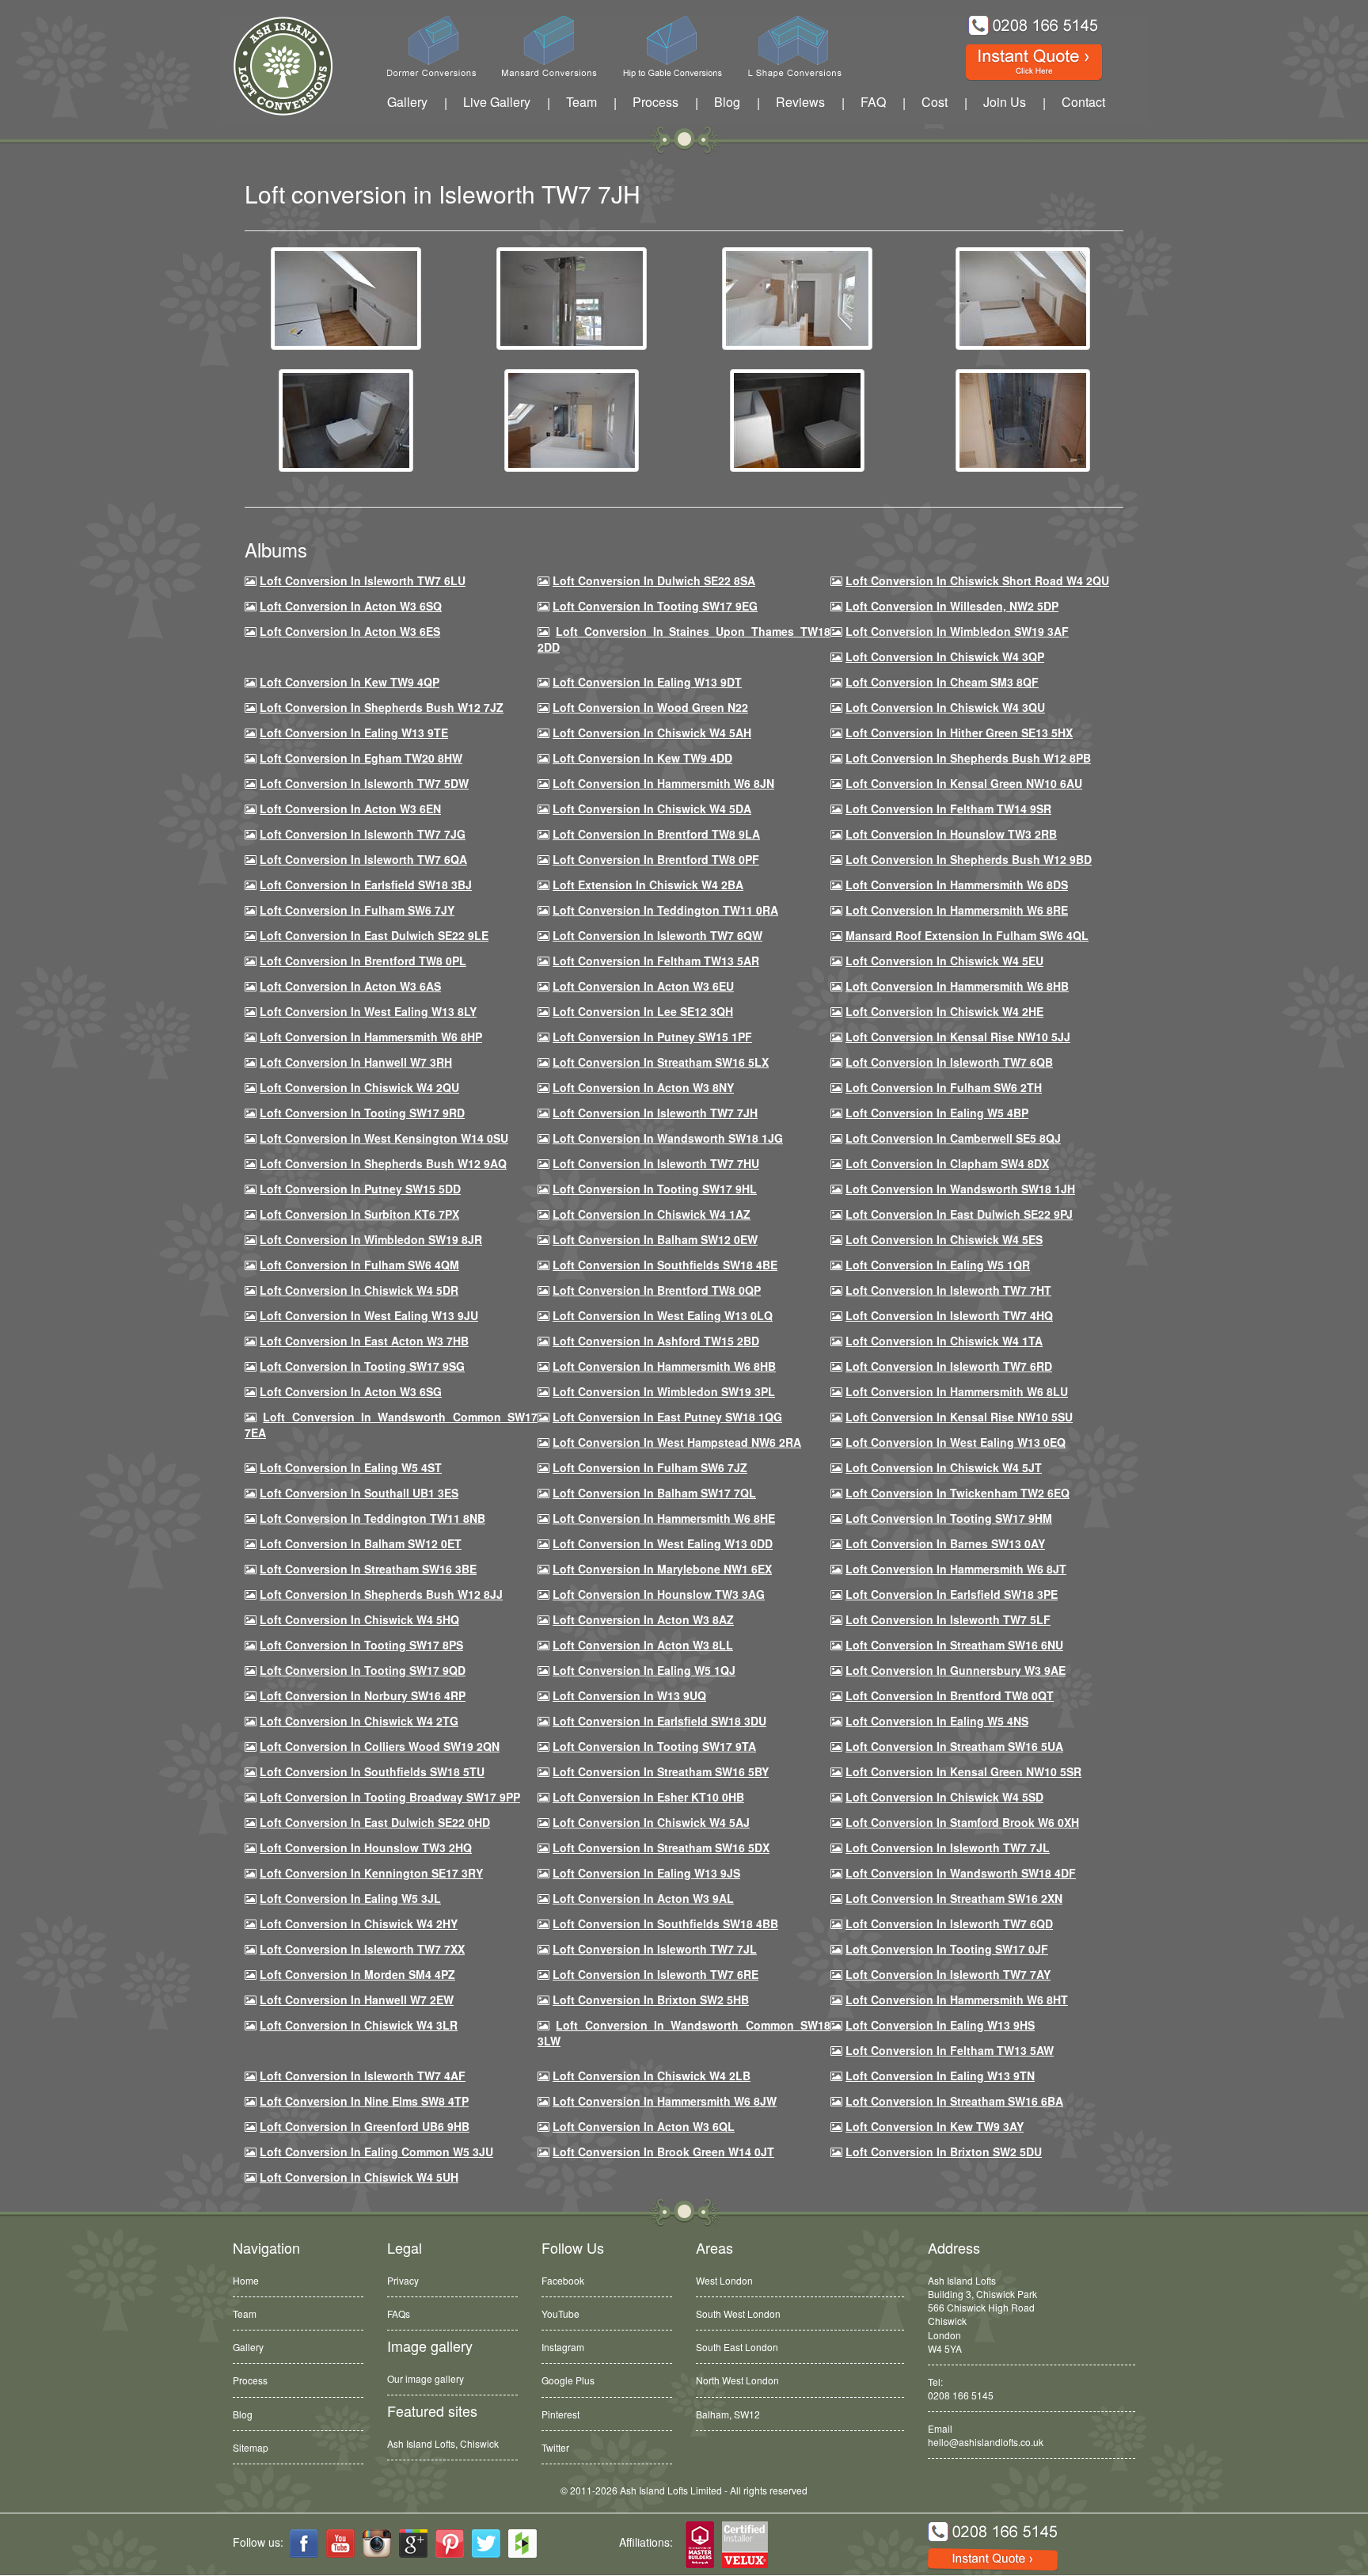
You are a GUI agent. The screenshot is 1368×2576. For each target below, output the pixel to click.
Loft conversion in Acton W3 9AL (643, 1898)
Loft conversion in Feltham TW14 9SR (948, 809)
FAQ (873, 102)
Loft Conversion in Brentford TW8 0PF (656, 859)
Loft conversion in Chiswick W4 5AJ (651, 1822)
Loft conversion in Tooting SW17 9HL (655, 1189)
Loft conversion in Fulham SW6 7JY (357, 910)
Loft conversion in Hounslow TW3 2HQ (366, 1847)
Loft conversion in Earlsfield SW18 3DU (659, 1721)
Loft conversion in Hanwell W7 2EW (357, 2000)
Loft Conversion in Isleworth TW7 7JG (363, 834)
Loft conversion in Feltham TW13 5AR (656, 961)
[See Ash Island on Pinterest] (450, 2544)
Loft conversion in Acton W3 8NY (643, 1087)
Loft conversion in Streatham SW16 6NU (954, 1645)
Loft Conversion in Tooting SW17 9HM (949, 1518)
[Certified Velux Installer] (746, 2546)
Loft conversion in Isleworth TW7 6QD (949, 1923)
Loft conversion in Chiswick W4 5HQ (359, 1619)
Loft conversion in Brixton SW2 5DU (944, 2152)
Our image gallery (426, 2378)
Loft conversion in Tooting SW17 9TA (654, 1746)
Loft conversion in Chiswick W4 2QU (359, 1087)
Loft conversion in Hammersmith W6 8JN (663, 783)
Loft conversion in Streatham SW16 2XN (954, 1898)
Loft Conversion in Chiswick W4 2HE (944, 1011)
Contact (1083, 102)
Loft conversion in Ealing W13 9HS (940, 2025)
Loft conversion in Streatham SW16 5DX (661, 1847)
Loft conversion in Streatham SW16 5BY (661, 1771)
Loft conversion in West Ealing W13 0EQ (956, 1442)
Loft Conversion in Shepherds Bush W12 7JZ (382, 707)
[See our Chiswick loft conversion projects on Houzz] (522, 2544)
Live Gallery (497, 102)
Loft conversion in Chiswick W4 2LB (652, 2076)
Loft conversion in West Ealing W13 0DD (663, 1543)
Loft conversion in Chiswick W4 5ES (944, 1239)
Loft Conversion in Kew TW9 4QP (350, 682)
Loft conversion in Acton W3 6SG (351, 1391)
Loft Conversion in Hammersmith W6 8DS (957, 885)
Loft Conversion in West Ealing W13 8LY (368, 1011)
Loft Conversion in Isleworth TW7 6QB (949, 1062)
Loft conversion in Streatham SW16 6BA (954, 2101)
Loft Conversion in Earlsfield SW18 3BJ (366, 885)
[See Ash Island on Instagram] (377, 2544)
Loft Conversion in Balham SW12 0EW (655, 1239)
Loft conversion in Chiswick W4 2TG (359, 1721)
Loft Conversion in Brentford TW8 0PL (363, 961)
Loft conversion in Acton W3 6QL (644, 2126)
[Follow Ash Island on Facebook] (304, 2544)
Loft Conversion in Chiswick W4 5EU (944, 961)
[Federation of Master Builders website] (700, 2546)
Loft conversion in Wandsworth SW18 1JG (668, 1138)
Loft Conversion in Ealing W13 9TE (354, 732)
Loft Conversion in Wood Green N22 (650, 707)
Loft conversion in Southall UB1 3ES (359, 1493)
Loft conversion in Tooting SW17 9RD (362, 1113)
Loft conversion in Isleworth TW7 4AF (363, 2076)
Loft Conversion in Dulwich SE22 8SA (654, 580)
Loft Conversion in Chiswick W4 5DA (652, 809)
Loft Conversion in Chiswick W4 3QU (945, 707)
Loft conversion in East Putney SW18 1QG (667, 1417)
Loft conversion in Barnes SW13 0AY (945, 1543)
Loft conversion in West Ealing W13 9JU (369, 1315)
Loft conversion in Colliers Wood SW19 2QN (380, 1746)
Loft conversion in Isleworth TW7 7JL (948, 1847)
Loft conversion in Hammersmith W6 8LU (957, 1391)
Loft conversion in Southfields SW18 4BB (665, 1923)
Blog (727, 102)
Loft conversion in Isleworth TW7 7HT (948, 1290)
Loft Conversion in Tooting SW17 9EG (655, 606)
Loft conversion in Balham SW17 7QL (654, 1493)
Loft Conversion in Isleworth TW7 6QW (657, 935)
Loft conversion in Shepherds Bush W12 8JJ (381, 1594)
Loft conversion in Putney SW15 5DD (360, 1189)
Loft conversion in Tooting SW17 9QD (363, 1670)
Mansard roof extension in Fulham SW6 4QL (967, 935)
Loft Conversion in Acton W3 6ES (350, 631)
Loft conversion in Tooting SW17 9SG (362, 1366)
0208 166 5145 (961, 2395)
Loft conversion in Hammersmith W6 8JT (956, 1569)
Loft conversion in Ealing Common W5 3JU (376, 2152)
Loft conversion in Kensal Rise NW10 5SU (959, 1417)
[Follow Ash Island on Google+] (413, 2544)
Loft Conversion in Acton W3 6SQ (351, 606)
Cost (935, 102)
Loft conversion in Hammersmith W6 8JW (665, 2101)
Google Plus (568, 2380)
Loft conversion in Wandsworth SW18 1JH (960, 1189)
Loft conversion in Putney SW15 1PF (652, 1037)
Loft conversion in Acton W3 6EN (350, 809)
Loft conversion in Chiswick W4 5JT (944, 1467)
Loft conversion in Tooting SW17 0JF (947, 1949)
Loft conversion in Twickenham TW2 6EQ (958, 1493)
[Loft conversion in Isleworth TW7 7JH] (346, 297)
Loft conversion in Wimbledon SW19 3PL (664, 1391)
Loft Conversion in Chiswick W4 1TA (944, 1341)
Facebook (563, 2280)
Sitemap (251, 2447)
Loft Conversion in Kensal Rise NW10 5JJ (958, 1037)
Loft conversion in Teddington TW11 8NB (372, 1518)
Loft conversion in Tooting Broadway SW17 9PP (390, 1797)
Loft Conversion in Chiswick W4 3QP (945, 656)
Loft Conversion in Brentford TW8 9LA (656, 834)
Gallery (407, 102)
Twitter (555, 2447)
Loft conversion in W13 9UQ (629, 1695)
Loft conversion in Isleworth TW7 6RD (949, 1366)
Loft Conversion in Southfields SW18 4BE (665, 1265)
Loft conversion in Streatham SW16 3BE (368, 1569)
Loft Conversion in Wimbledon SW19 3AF (957, 631)
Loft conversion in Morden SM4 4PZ (357, 1974)
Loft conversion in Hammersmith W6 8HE (664, 1518)
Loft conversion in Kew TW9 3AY (935, 2126)
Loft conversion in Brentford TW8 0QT (950, 1695)
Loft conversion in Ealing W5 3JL (350, 1898)
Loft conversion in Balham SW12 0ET (361, 1543)
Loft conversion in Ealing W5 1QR (938, 1265)
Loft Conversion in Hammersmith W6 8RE (957, 910)
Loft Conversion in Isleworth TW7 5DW (364, 783)
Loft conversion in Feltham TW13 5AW (950, 2050)
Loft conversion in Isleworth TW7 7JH (655, 1113)
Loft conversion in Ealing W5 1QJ (644, 1670)
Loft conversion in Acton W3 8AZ (643, 1619)
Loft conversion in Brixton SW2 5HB (651, 2000)
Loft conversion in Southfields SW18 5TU (372, 1771)
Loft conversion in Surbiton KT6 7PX (359, 1214)
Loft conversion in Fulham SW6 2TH (944, 1087)
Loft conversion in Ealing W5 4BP (937, 1113)
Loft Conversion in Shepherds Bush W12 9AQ (383, 1163)
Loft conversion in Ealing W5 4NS (937, 1721)
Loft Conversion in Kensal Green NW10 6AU (964, 783)
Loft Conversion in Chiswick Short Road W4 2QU (977, 580)
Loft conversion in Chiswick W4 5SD (944, 1797)
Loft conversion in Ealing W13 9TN (940, 2076)
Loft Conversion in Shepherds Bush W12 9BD (969, 859)
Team (581, 102)
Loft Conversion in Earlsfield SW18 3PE (952, 1594)
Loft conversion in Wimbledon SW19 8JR (371, 1239)
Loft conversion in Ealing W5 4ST (351, 1467)
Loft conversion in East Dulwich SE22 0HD (375, 1822)
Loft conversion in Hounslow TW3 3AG (659, 1594)
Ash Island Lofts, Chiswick (443, 2443)
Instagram (563, 2347)
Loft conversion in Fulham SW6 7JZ (650, 1467)
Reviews (800, 102)
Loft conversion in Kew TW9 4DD (642, 758)
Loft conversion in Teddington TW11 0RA (665, 910)
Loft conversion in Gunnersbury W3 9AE (956, 1670)
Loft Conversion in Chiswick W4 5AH (652, 732)
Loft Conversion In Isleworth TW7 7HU (656, 1163)
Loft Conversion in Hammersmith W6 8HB (957, 986)
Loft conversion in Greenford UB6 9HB (365, 2126)
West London (724, 2280)
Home (246, 2280)
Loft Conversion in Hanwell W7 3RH (356, 1062)
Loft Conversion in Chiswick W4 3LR (359, 2025)
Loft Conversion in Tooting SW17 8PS (361, 1645)
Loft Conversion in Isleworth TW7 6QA (363, 859)
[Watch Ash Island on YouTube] (340, 2544)
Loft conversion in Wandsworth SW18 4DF (961, 1873)
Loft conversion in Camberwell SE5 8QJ (953, 1138)
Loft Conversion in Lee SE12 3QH (643, 1011)
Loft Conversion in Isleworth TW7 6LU (363, 580)
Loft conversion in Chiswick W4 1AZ (652, 1214)
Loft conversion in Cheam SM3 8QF (942, 682)
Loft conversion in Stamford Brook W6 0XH (962, 1822)
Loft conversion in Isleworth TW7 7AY (948, 1974)
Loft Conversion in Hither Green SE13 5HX (959, 732)
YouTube (560, 2313)
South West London (738, 2313)
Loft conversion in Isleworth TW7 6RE (655, 1974)
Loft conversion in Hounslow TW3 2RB (951, 834)
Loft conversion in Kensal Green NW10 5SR (963, 1771)
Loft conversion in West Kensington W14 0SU (384, 1138)
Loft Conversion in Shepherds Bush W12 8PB (968, 758)
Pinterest (560, 2414)
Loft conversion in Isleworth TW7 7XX (362, 1949)
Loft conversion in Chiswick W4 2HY (359, 1923)
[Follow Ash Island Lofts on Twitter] (486, 2544)
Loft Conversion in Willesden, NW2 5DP (952, 606)
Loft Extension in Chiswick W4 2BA (648, 885)
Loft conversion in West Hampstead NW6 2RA (677, 1442)
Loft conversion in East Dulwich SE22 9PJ (959, 1214)
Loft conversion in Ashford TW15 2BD (656, 1341)
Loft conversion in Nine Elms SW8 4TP (364, 2101)
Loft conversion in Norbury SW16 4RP (363, 1695)
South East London (737, 2347)
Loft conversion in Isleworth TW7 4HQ (949, 1315)
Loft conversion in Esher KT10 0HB (648, 1797)
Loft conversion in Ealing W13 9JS (646, 1873)
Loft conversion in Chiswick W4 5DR (359, 1290)
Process (655, 102)
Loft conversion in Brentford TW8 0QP (657, 1290)
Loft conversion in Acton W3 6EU (643, 986)
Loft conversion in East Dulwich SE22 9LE (374, 935)
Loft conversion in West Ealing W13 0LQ (663, 1315)
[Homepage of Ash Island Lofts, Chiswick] (271, 66)
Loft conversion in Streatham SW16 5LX (661, 1062)
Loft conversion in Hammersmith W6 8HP (371, 1037)
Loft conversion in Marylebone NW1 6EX (662, 1569)
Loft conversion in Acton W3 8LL (643, 1645)
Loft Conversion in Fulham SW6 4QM (359, 1265)
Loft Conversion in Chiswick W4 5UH (359, 2177)
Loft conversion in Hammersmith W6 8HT (957, 2000)
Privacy (403, 2280)
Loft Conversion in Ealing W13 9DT (647, 682)
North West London (737, 2380)
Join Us (1005, 102)
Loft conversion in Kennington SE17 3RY (371, 1873)
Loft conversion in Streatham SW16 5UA (954, 1746)
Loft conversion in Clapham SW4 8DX (947, 1163)
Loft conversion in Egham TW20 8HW (361, 758)
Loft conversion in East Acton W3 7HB (364, 1341)
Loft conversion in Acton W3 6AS (350, 986)
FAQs (399, 2313)
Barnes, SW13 (727, 2414)
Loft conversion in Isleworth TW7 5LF (948, 1619)
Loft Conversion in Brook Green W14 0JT (663, 2152)
